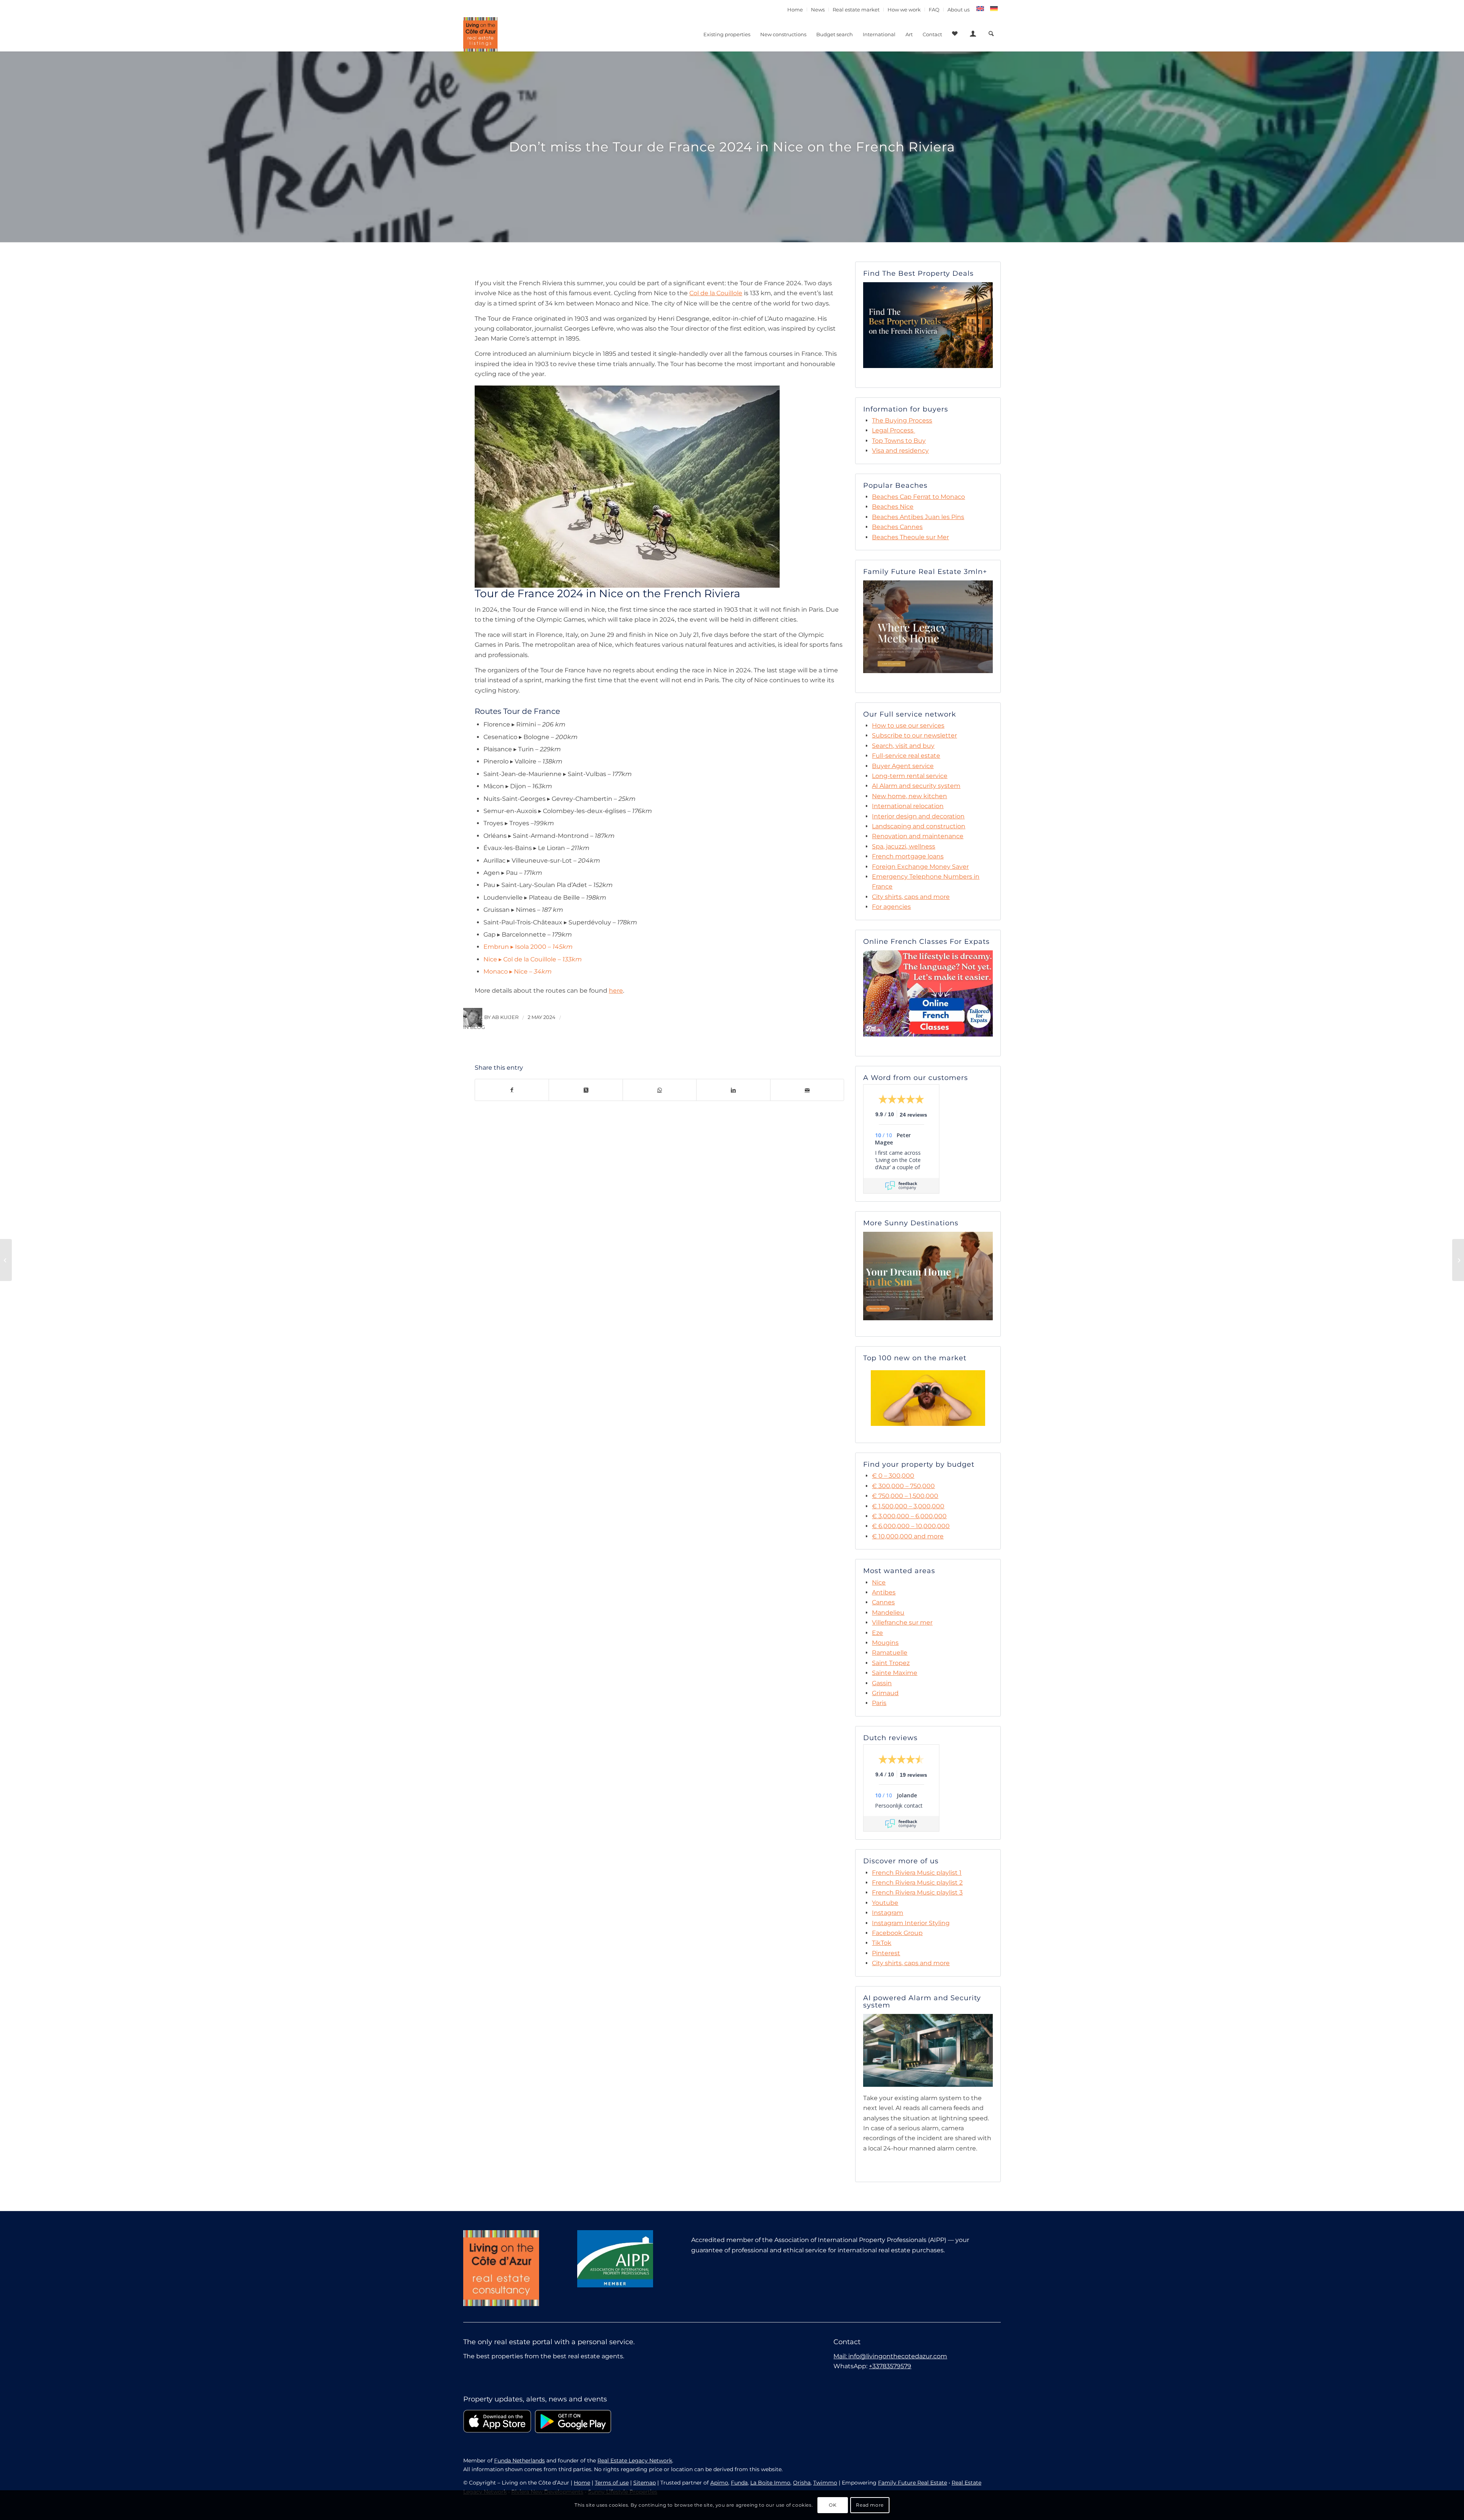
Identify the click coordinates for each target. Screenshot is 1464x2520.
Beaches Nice (893, 507)
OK (833, 2505)
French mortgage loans (908, 856)
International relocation (908, 806)
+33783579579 (890, 2366)
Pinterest (886, 1953)
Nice (879, 1582)
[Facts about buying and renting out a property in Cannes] (6, 1260)
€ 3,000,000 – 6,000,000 (909, 1516)
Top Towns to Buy (899, 441)
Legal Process (893, 430)
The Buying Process (902, 420)
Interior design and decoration (918, 816)
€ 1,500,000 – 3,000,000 (908, 1506)
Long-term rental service (910, 776)
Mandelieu (888, 1613)
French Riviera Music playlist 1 (917, 1873)
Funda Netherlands (519, 2461)
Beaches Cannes (897, 527)
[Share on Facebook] (512, 1090)
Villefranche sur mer (902, 1622)
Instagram (888, 1913)
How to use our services (908, 726)
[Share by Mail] (807, 1090)
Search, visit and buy (903, 746)
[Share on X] (586, 1090)
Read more (870, 2505)
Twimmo (825, 2483)
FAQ (934, 10)
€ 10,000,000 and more (908, 1536)
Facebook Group (897, 1933)
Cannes (883, 1602)
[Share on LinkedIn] (733, 1090)
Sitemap (645, 2483)
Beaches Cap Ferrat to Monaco (918, 497)
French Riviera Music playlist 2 (917, 1883)
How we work (904, 10)
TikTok (882, 1943)
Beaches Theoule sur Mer (910, 537)
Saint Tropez (891, 1663)
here (616, 991)
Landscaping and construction (919, 826)
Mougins (885, 1643)
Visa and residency (900, 451)
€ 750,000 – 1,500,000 (905, 1496)
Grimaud (885, 1693)
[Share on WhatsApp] (660, 1090)
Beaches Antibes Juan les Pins (918, 517)
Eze (877, 1633)
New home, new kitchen (909, 796)
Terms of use (612, 2483)
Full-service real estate (906, 756)
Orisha (802, 2483)
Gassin (882, 1683)
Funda (739, 2483)
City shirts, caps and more (911, 897)
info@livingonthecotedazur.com (898, 2356)
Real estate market (856, 10)
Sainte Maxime (895, 1673)
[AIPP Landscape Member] (615, 2259)
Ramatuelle (890, 1653)
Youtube (885, 1903)
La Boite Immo (770, 2483)
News (818, 10)
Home (795, 10)
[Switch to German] (994, 9)
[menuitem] (795, 10)
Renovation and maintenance (918, 836)
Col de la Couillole (716, 293)
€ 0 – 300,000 (893, 1476)
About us (958, 10)
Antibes (884, 1592)
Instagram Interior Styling (911, 1923)
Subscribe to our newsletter (914, 735)
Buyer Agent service (903, 766)
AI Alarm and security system (916, 786)
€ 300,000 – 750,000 (903, 1486)
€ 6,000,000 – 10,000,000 (911, 1526)
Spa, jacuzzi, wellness (904, 846)
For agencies (891, 907)
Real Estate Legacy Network (635, 2461)
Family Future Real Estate (913, 2483)
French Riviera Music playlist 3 (917, 1892)
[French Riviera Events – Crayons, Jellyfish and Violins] (1458, 1260)
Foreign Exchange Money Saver (920, 867)
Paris (879, 1703)
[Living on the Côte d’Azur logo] (480, 34)
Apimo (719, 2483)
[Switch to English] (980, 9)
